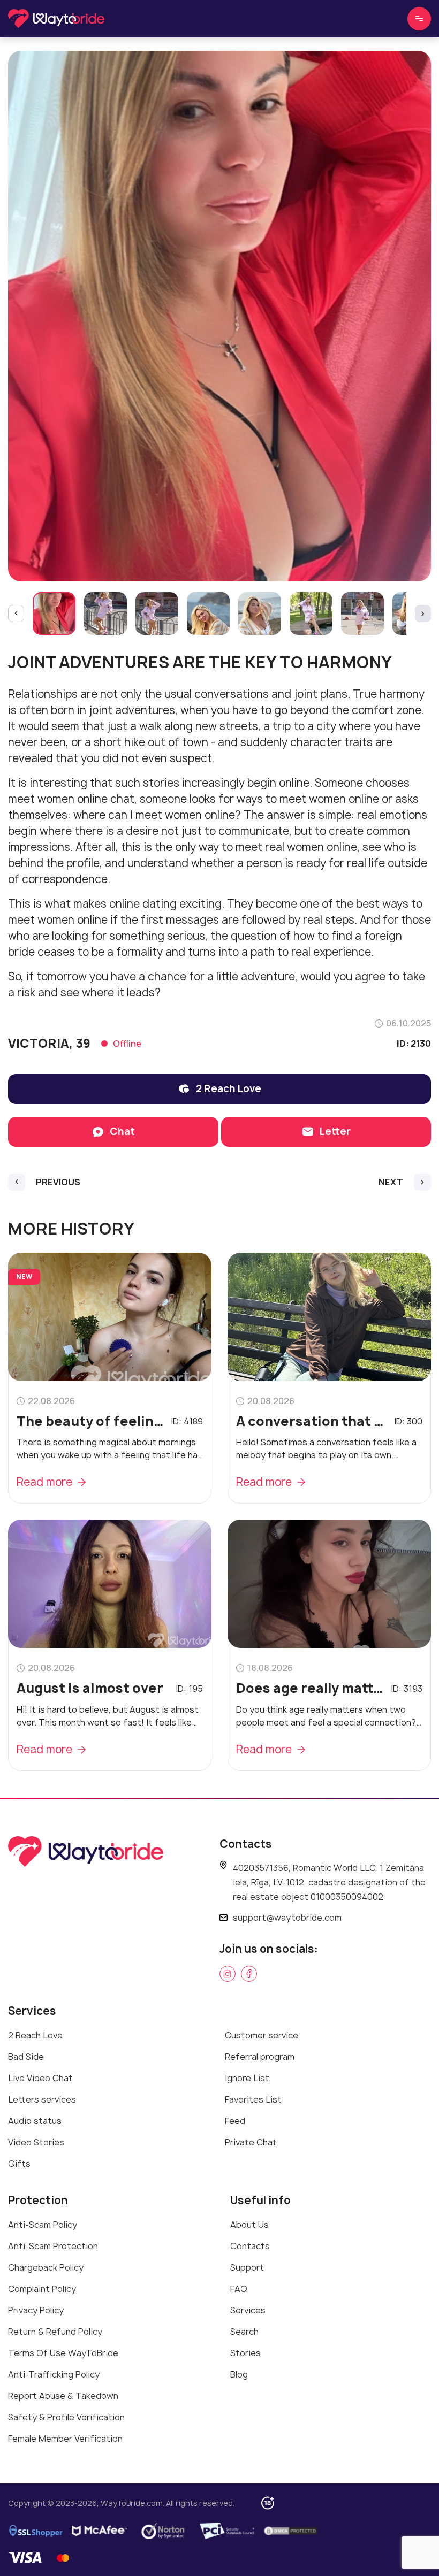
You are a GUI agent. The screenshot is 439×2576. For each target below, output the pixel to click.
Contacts (250, 2246)
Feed (235, 2121)
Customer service (262, 2035)
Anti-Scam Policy (43, 2225)
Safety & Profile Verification (66, 2417)
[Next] (423, 614)
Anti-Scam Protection (53, 2246)
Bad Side (26, 2057)
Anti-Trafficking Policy (54, 2374)
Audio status (35, 2121)
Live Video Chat (40, 2078)
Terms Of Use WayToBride (63, 2353)
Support (247, 2267)
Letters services (42, 2099)
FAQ (239, 2289)
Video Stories (36, 2142)
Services (248, 2310)
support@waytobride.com (287, 1918)
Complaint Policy (42, 2289)
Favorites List (253, 2099)
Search (244, 2332)
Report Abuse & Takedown (63, 2396)
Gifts (19, 2164)
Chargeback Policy (46, 2267)
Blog (239, 2374)
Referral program (260, 2057)
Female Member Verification (65, 2439)
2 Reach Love (35, 2035)
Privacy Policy (36, 2310)
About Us (249, 2225)
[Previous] (16, 614)
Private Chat (251, 2142)
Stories (245, 2353)
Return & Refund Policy (55, 2332)
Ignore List (247, 2078)
